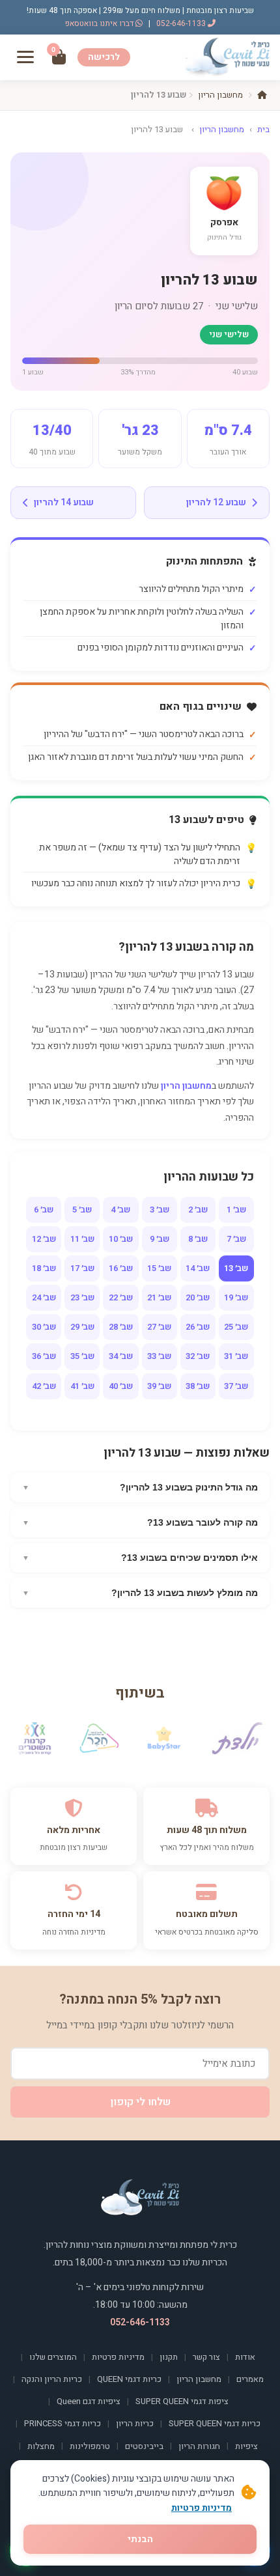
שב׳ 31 (236, 1356)
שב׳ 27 (159, 1327)
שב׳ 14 (198, 1268)
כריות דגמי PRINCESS (63, 2423)
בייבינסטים (144, 2446)
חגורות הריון (199, 2446)
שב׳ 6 (44, 1210)
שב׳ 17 (82, 1268)
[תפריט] (25, 57)
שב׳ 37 (236, 1386)
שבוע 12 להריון (216, 502)
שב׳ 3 (160, 1210)
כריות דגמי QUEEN (129, 2379)
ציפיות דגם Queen (89, 2401)
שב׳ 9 (160, 1239)
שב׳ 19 (236, 1297)
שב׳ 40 (121, 1386)
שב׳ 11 (82, 1239)
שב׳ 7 (236, 1239)
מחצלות (41, 2446)
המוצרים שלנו (53, 2357)
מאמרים (250, 2379)
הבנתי (140, 2539)
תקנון (169, 2357)
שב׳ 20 (198, 1297)
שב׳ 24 (44, 1297)
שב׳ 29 (82, 1327)
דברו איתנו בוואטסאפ (100, 23)
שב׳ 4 (120, 1210)
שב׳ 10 (121, 1239)
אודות (245, 2357)
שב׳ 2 (198, 1210)
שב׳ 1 (236, 1210)
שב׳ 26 (198, 1327)
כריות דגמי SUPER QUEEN (215, 2423)
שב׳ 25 (236, 1327)
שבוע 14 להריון (64, 502)
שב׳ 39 (159, 1386)
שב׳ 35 (82, 1356)
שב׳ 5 (82, 1210)
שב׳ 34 (121, 1356)
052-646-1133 (182, 23)
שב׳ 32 (198, 1356)
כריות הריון (135, 2423)
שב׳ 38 (198, 1386)
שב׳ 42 (44, 1386)
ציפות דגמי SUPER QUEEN (182, 2401)
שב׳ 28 (121, 1327)
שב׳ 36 (44, 1356)
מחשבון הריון (220, 95)
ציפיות (246, 2446)
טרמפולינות (90, 2446)
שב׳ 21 (159, 1297)
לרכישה (104, 57)
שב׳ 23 (82, 1297)
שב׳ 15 (159, 1268)
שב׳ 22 (121, 1297)
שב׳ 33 (159, 1356)
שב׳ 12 (44, 1239)
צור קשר (206, 2357)
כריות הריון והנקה (52, 2379)
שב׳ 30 (44, 1327)
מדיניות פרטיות (118, 2357)
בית (263, 129)
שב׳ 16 (121, 1268)
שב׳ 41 (82, 1386)
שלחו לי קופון (140, 2102)
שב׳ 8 (198, 1239)
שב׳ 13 (236, 1268)
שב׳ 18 (44, 1268)
